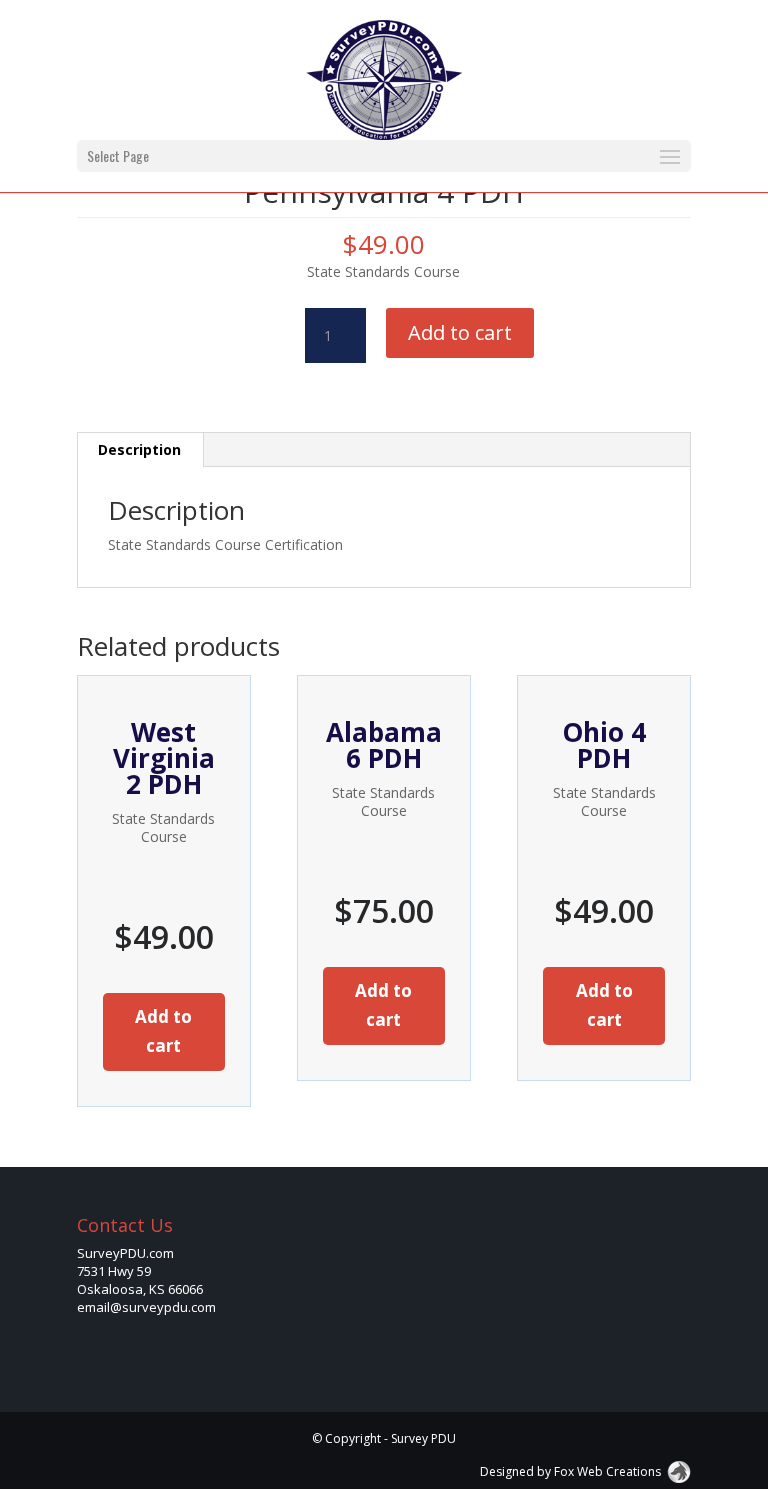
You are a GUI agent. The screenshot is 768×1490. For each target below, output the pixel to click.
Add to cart (460, 332)
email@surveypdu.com (146, 1307)
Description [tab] (139, 449)
